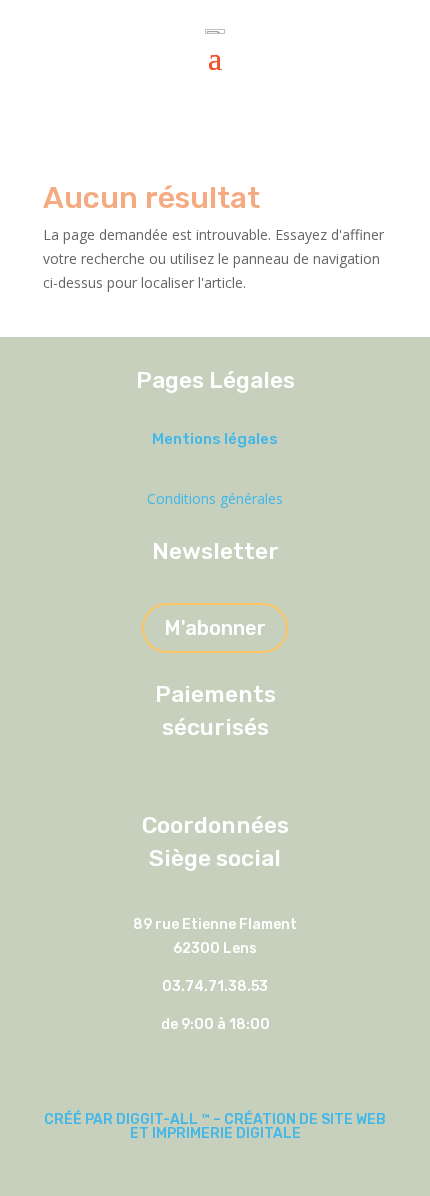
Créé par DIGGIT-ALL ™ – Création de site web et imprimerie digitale (215, 1126)
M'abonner (215, 628)
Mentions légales (215, 439)
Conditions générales (215, 498)
